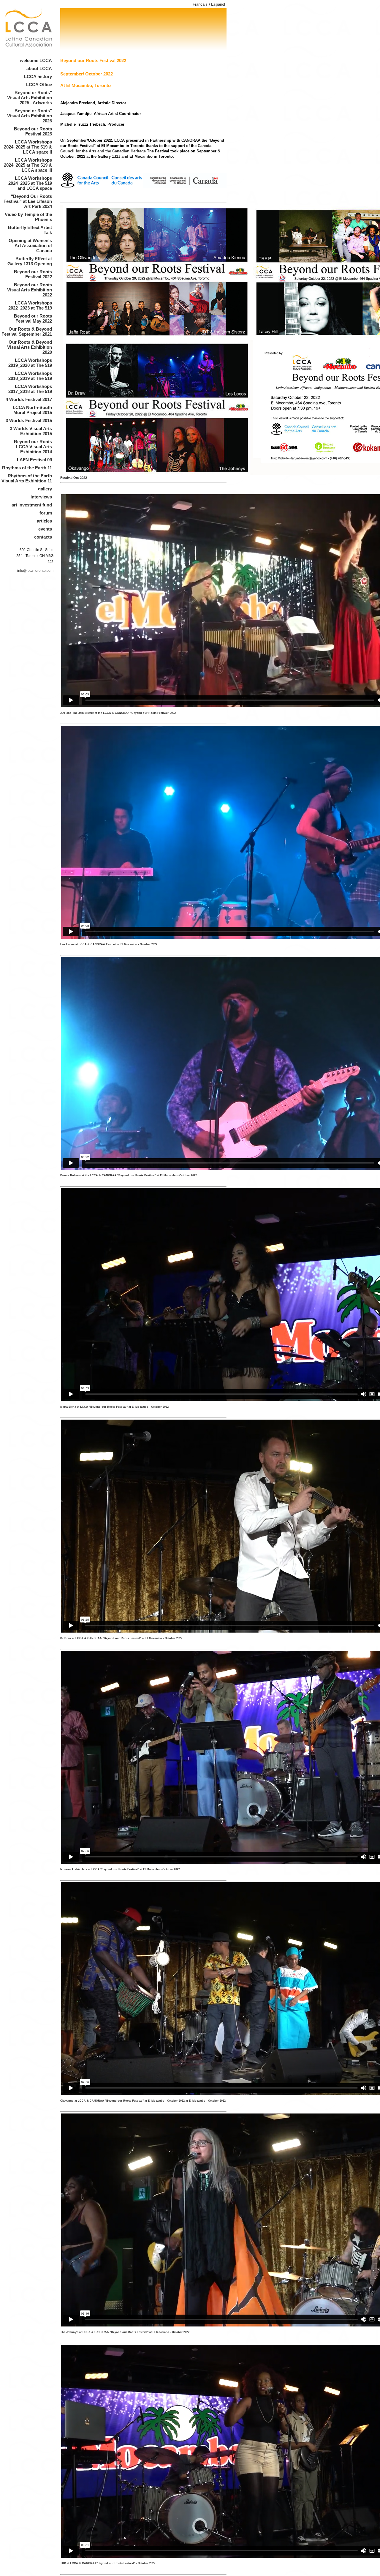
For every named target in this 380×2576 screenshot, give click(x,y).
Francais (200, 4)
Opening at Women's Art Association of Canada (30, 246)
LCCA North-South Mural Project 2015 (32, 410)
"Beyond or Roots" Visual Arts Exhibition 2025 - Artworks (30, 98)
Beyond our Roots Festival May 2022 (33, 318)
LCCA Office (39, 85)
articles (44, 521)
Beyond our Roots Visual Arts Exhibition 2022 (30, 290)
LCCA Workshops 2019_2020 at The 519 (30, 363)
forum (46, 513)
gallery (45, 489)
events (45, 529)
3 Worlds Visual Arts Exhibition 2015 (31, 431)
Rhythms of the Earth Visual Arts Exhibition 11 (27, 478)
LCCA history (38, 76)
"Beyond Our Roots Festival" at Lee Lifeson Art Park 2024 (28, 201)
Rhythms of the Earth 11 (27, 468)
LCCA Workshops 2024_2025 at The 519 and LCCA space (30, 183)
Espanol (218, 4)
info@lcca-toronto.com (35, 571)
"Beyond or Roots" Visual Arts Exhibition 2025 (30, 116)
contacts (43, 537)
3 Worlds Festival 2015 (29, 420)
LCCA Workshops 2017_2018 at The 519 (30, 389)
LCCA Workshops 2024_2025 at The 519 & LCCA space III (28, 165)
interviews (41, 497)
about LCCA (39, 68)
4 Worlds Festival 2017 (29, 399)
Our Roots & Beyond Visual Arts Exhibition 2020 (30, 347)
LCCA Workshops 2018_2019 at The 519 (30, 376)
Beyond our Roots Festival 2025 (33, 131)
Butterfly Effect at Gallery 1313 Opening (30, 261)
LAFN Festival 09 (34, 460)
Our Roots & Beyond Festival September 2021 (27, 332)
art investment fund (32, 505)
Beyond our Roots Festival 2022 (33, 274)
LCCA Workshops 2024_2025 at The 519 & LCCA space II (28, 147)
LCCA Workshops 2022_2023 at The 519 (30, 305)
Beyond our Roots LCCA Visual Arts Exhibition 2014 (33, 447)
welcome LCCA (36, 60)
